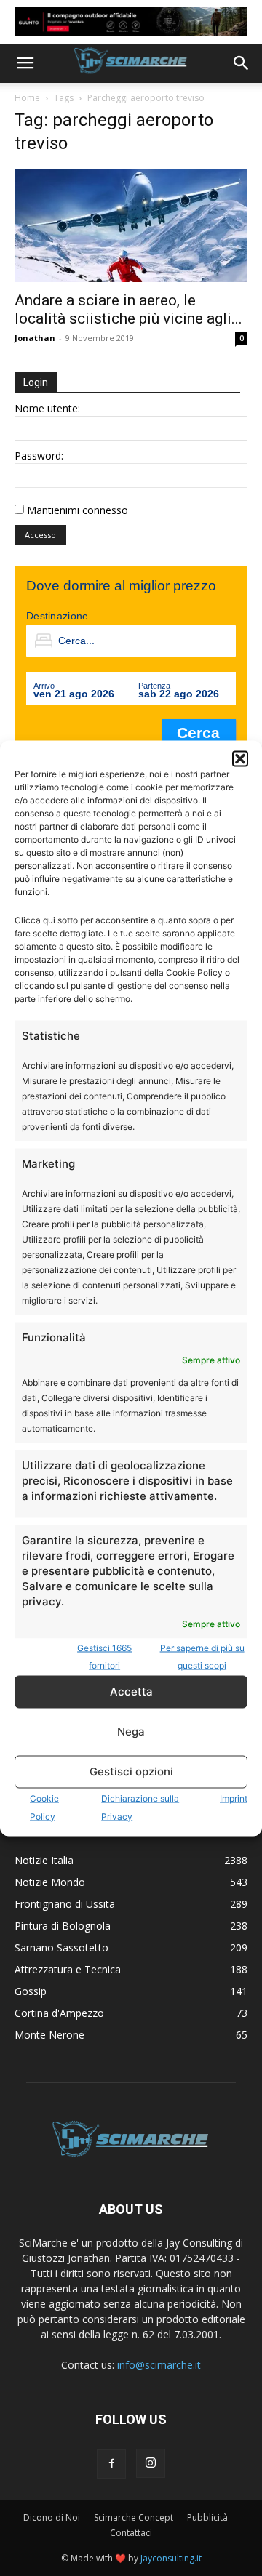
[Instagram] (151, 2463)
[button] (240, 758)
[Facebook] (111, 2464)
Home (27, 98)
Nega (131, 1732)
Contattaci (131, 2533)
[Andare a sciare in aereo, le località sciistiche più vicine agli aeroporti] (131, 226)
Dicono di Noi (52, 2517)
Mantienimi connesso (78, 510)
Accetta (131, 1692)
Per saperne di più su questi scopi (202, 1656)
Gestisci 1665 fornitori (104, 1656)
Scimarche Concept (134, 2517)
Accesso (40, 535)
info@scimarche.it (159, 2365)
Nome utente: (47, 408)
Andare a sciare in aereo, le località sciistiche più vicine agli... (128, 309)
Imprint (234, 1798)
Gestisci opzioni (131, 1771)
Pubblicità (207, 2517)
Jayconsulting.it (171, 2558)
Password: (39, 456)
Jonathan (35, 338)
